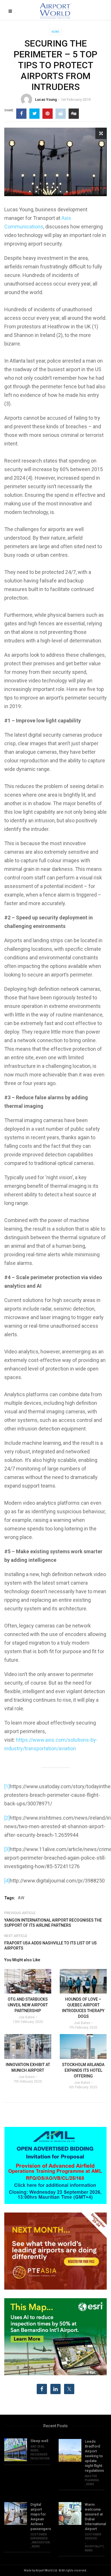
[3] (7, 1849)
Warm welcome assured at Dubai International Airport (95, 2517)
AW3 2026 (37, 2447)
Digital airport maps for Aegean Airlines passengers (40, 2517)
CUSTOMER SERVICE (93, 2536)
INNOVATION (41, 2542)
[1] (7, 1786)
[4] (7, 1881)
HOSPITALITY (94, 2546)
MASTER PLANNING (92, 2478)
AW (21, 1898)
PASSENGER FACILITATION (40, 2457)
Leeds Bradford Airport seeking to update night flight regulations (94, 2456)
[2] (7, 1818)
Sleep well (39, 2441)
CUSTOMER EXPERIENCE (39, 2536)
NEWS (55, 32)
